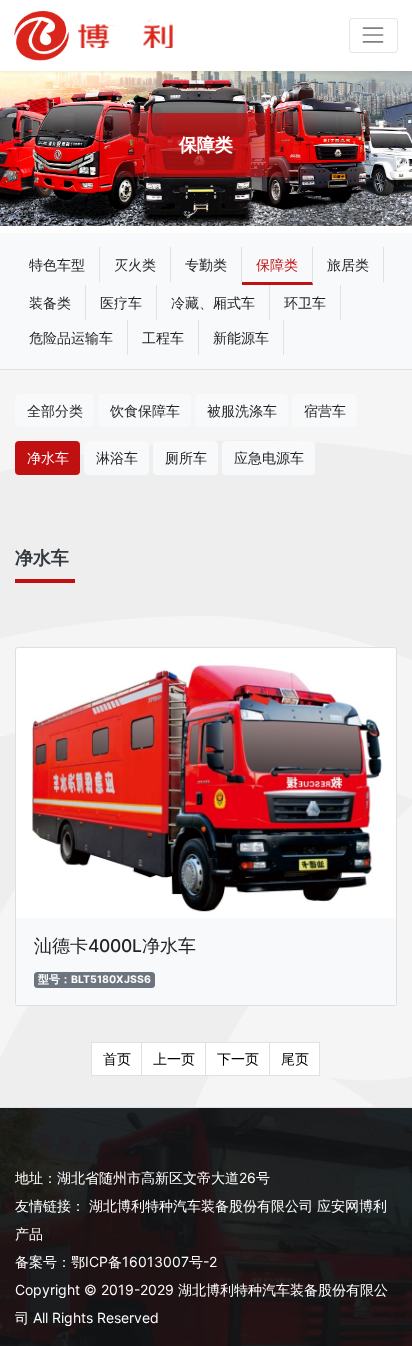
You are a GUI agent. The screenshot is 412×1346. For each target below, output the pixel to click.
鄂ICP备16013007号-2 (144, 1261)
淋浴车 (117, 457)
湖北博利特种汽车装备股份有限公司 (201, 1205)
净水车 (48, 457)
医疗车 (121, 302)
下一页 (238, 1058)
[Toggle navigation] (373, 35)
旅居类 (348, 264)
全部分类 (55, 410)
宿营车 (325, 410)
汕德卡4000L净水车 (115, 945)
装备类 (50, 302)
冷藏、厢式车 (213, 302)
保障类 (277, 264)
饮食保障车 (145, 410)
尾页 (295, 1058)
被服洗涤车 (242, 410)
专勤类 (206, 264)
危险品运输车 (71, 337)
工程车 (163, 337)
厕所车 (186, 457)
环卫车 (305, 302)
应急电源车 (269, 457)
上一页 (174, 1058)
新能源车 (241, 337)
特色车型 (57, 264)
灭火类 (135, 264)
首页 (117, 1058)
